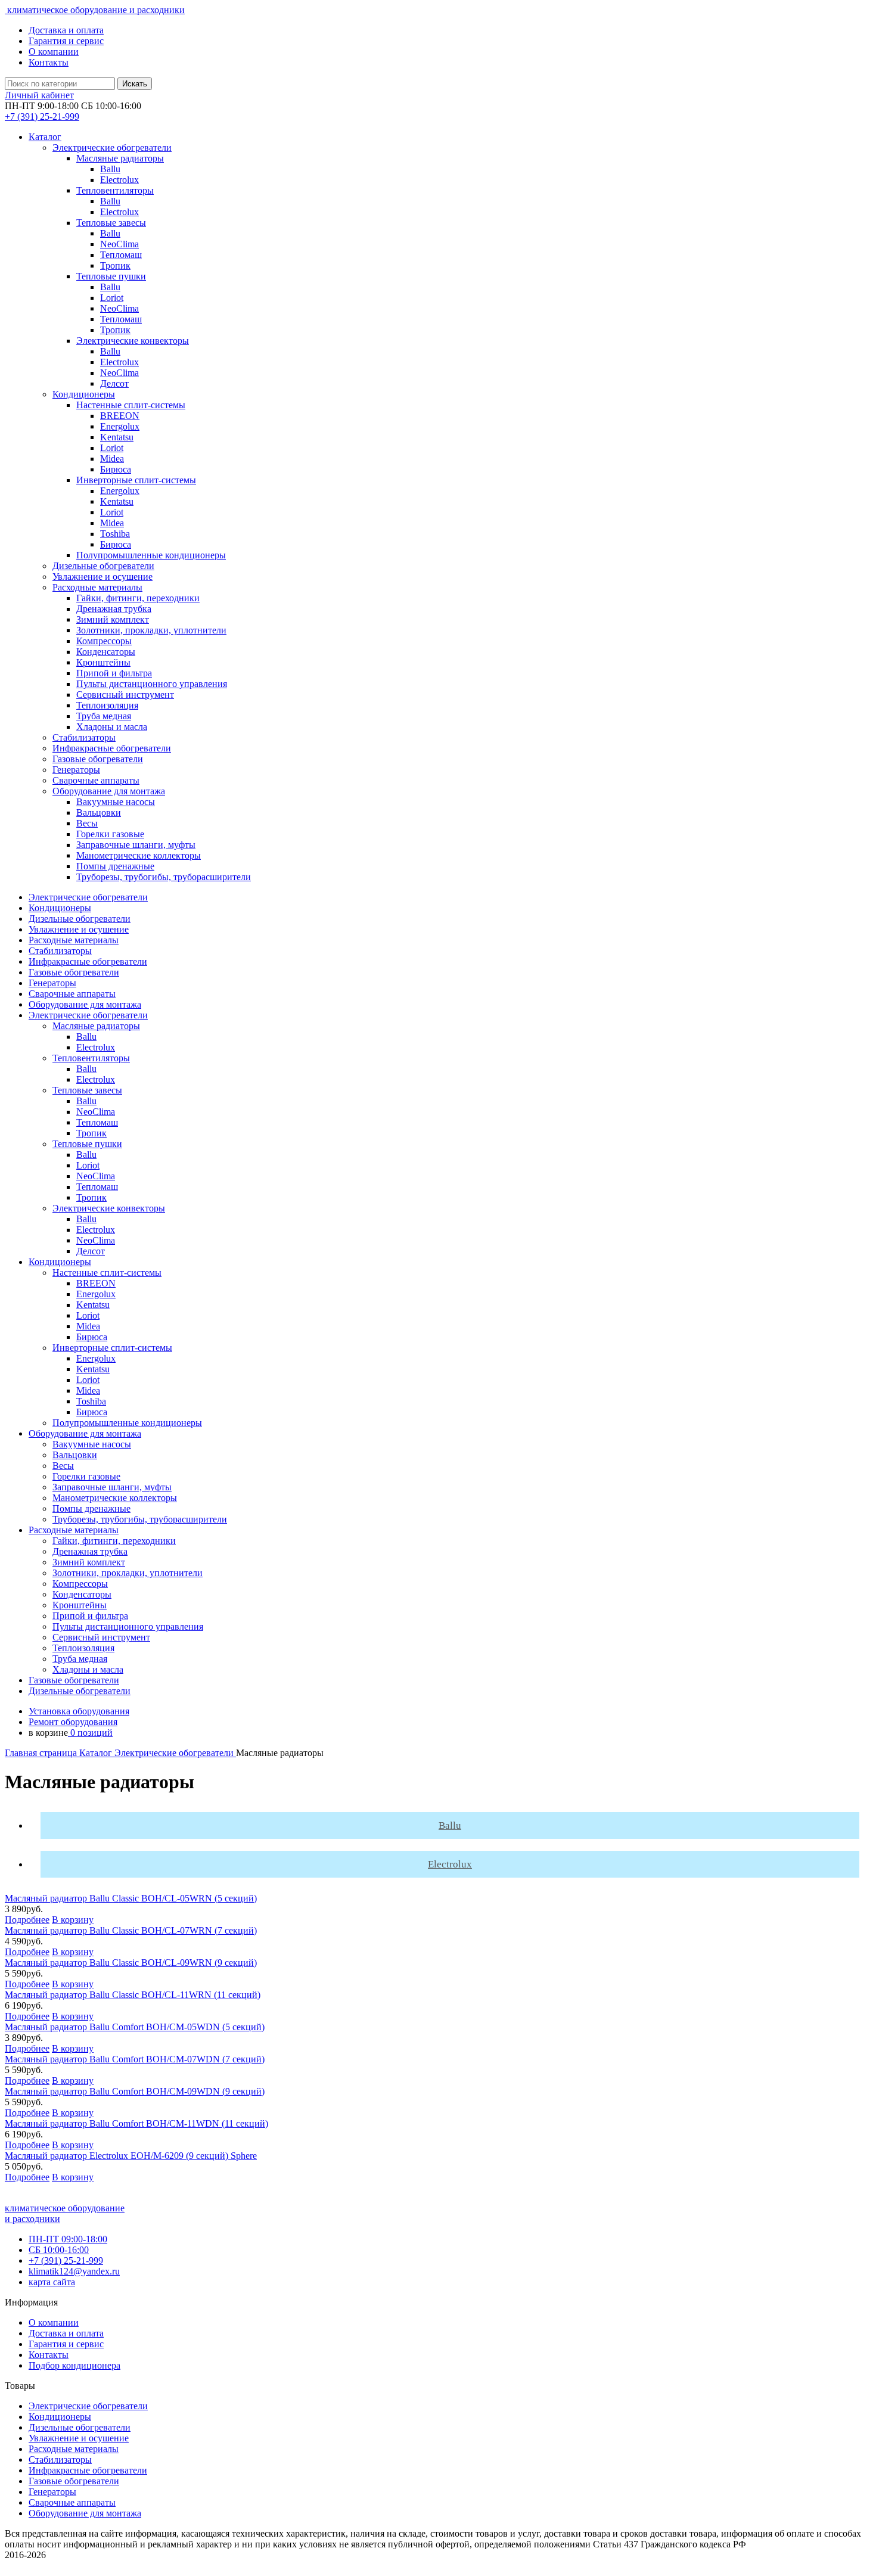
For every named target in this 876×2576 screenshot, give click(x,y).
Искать (135, 84)
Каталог (45, 137)
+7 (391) (42, 116)
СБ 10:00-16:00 (59, 2250)
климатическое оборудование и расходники (95, 10)
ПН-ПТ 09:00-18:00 (68, 2239)
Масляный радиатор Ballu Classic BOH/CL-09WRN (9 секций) (131, 1963)
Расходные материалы (74, 2449)
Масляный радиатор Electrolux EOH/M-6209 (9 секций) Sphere (131, 2156)
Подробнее (27, 1920)
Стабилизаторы (60, 2460)
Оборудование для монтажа (85, 2513)
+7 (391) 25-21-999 (66, 2260)
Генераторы (52, 2492)
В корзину (73, 1920)
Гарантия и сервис (66, 41)
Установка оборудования (79, 1711)
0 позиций (90, 1733)
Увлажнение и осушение (79, 2438)
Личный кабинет (39, 95)
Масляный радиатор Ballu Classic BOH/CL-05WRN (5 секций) (131, 1898)
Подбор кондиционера (74, 2365)
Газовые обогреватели (74, 2481)
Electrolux (450, 1864)
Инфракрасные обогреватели (88, 2470)
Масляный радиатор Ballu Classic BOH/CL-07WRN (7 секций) (131, 1930)
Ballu (450, 1825)
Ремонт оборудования (73, 1722)
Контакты (49, 62)
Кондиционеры (60, 2417)
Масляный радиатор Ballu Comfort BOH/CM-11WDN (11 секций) (136, 2123)
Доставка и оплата (66, 30)
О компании (54, 52)
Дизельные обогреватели (80, 2427)
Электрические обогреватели (175, 1753)
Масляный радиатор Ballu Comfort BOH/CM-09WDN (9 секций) (135, 2091)
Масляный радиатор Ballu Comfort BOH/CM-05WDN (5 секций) (135, 2027)
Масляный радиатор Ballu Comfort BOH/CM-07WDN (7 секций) (135, 2059)
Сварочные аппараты (72, 2502)
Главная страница (42, 1753)
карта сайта (52, 2282)
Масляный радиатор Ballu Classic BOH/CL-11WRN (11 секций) (133, 1995)
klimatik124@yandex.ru (74, 2271)
